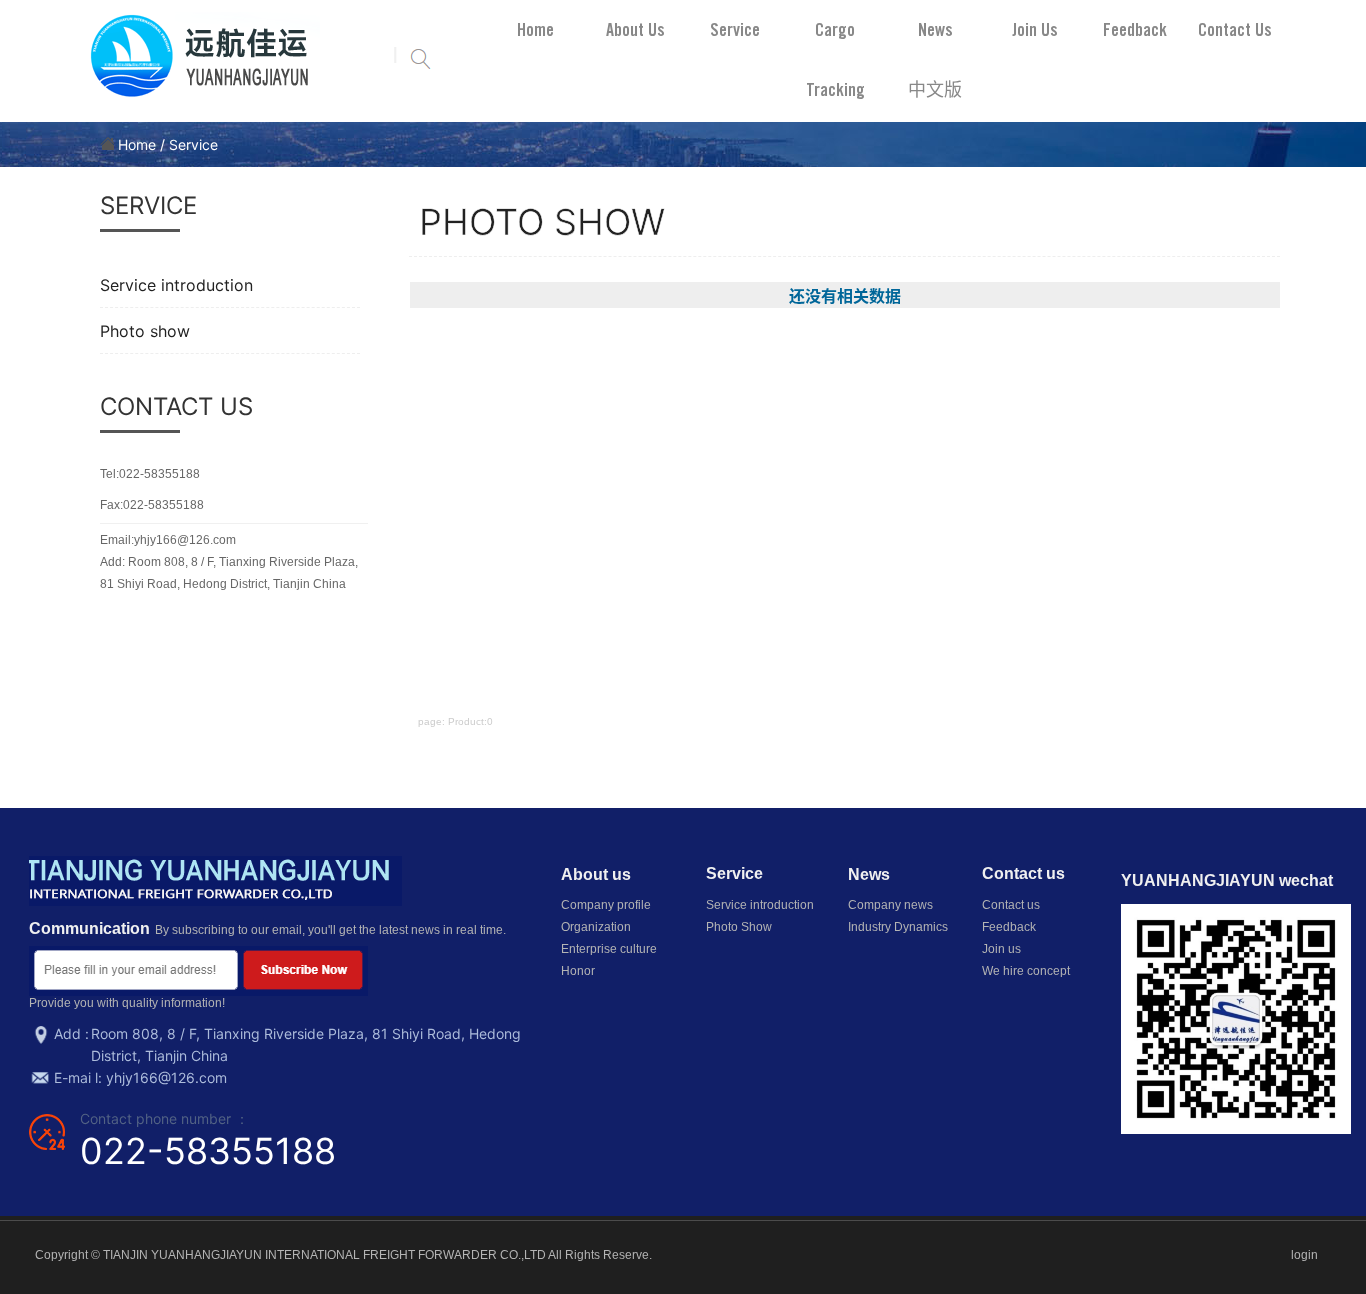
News (935, 29)
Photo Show (739, 927)
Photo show (145, 331)
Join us (1035, 29)
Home (535, 29)
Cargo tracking (835, 59)
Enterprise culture (609, 949)
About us (635, 29)
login (1304, 1255)
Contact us (1235, 29)
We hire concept (1026, 971)
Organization (596, 927)
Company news (890, 905)
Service (735, 29)
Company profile (606, 905)
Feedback (1135, 29)
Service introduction (176, 285)
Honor (578, 971)
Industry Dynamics (898, 927)
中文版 (935, 89)
